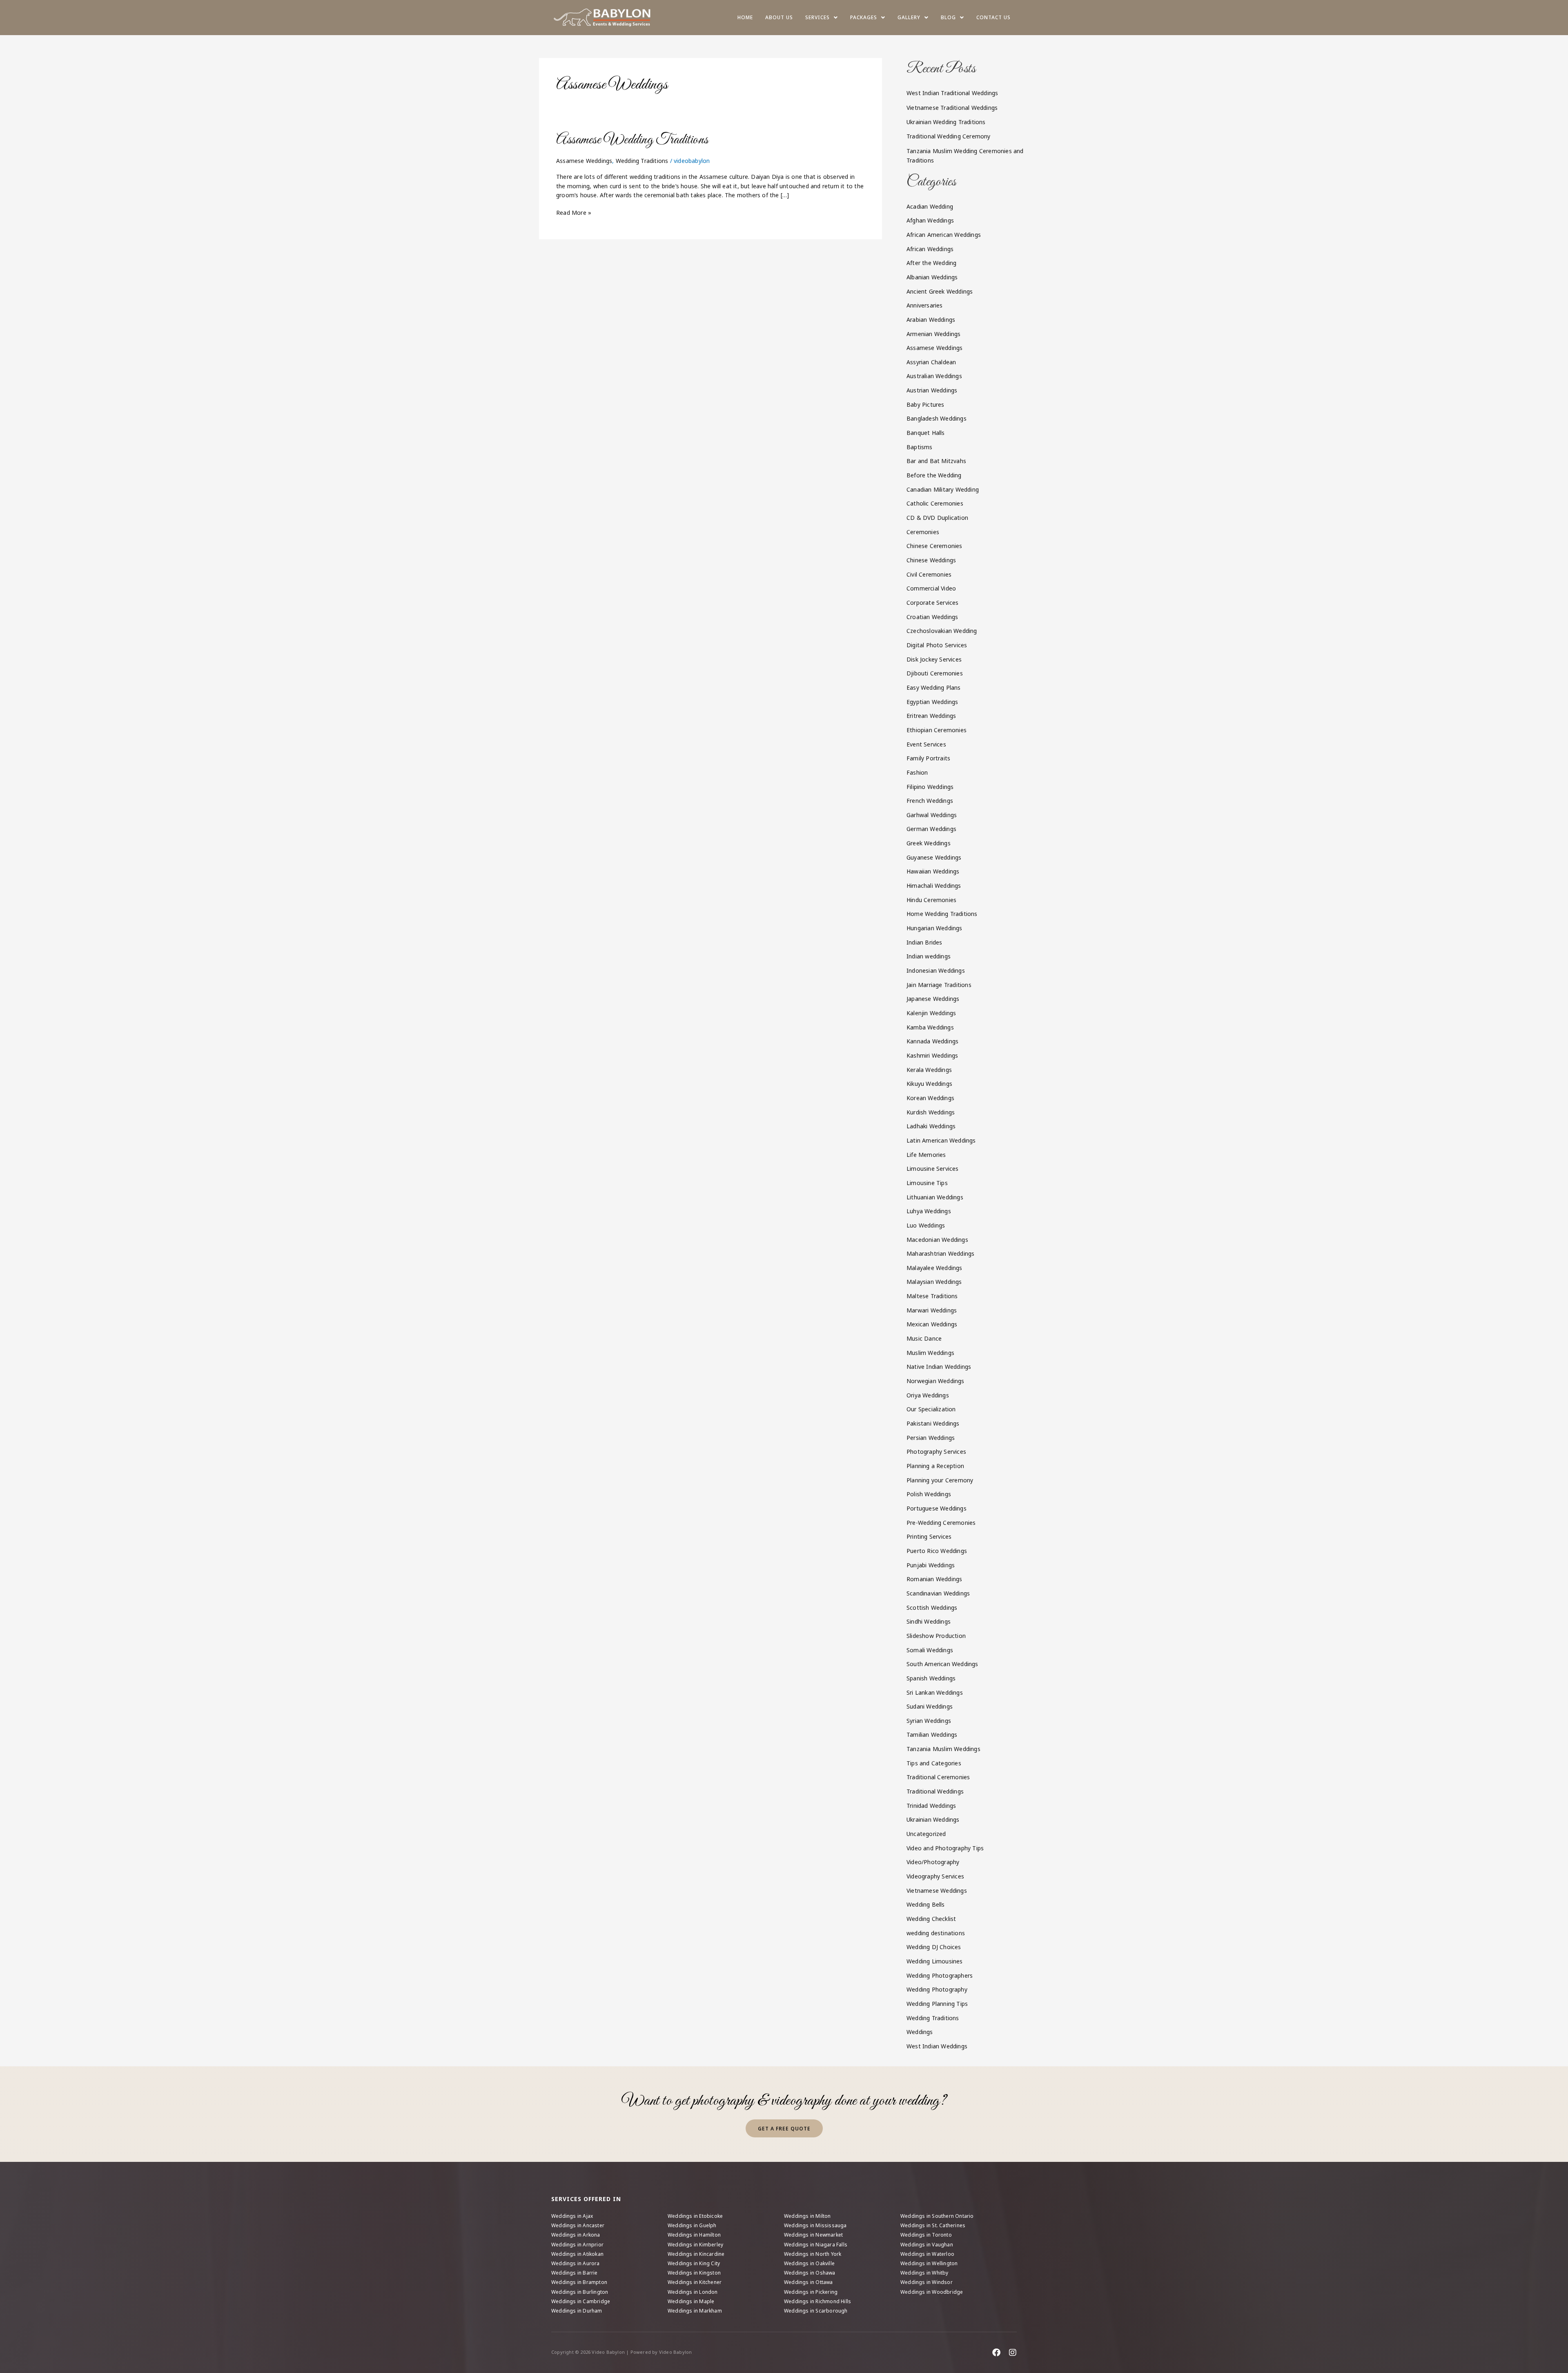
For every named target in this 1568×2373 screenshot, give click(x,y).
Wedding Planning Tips (937, 2004)
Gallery (909, 17)
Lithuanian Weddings (935, 1197)
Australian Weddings (934, 376)
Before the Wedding (934, 475)
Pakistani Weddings (933, 1423)
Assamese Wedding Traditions (632, 140)
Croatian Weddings (932, 617)
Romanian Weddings (934, 1579)
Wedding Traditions (642, 161)
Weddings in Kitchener (695, 2282)
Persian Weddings (931, 1438)
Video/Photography (933, 1862)
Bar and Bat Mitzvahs (936, 461)
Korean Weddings (930, 1098)
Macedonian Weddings (937, 1240)
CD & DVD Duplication (937, 518)
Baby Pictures (925, 404)
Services (817, 17)
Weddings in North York (813, 2254)
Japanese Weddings (933, 999)
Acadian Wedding (930, 206)
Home (745, 17)
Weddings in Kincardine (696, 2254)
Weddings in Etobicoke (695, 2216)
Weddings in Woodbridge (932, 2292)
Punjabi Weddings (931, 1565)
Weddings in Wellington (929, 2263)
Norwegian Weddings (935, 1381)
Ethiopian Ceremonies (937, 730)
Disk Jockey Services (934, 659)
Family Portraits (928, 758)
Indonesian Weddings (936, 970)
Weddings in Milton (807, 2216)
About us (779, 17)
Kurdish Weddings (931, 1112)
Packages (864, 17)
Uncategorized (926, 1834)
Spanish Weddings (931, 1678)
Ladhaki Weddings (931, 1126)
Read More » (574, 212)
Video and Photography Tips (945, 1848)
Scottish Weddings (932, 1608)
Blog (948, 17)
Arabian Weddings (931, 320)
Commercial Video (931, 588)
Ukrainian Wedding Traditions (946, 122)
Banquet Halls (926, 433)
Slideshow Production (936, 1636)
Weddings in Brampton (579, 2282)
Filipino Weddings (930, 787)
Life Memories (926, 1155)
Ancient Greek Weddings (940, 291)
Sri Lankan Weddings (935, 1692)
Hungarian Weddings (934, 928)
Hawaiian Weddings (933, 871)
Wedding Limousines (935, 1961)
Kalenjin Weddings (931, 1013)
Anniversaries (925, 305)
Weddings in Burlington (580, 2292)
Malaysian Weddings (934, 1282)
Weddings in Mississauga (815, 2225)
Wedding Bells (926, 1904)
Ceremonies (923, 532)
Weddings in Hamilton (694, 2235)
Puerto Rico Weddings (937, 1551)
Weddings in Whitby (924, 2273)
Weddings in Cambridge (581, 2301)
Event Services (926, 744)
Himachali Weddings (934, 886)
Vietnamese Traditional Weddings (952, 108)
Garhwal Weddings (932, 815)
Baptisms (920, 447)
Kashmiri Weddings (932, 1055)
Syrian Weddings (929, 1721)
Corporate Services (933, 603)
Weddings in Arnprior (577, 2245)
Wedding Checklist (931, 1919)
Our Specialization (931, 1409)
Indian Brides (924, 942)
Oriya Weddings (928, 1395)
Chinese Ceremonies (934, 546)
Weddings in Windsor (927, 2282)
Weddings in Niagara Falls (816, 2245)
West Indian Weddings (937, 2046)
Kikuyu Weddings (929, 1084)
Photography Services (936, 1452)
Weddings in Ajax (572, 2216)
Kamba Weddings (930, 1027)
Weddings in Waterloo (927, 2254)
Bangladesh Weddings (937, 418)
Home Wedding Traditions (942, 914)
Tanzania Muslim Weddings (943, 1749)
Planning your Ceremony (940, 1480)
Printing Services (929, 1536)
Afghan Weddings (930, 220)
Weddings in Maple (691, 2301)
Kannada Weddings (932, 1041)
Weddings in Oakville (809, 2263)
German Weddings (931, 829)
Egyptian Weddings (932, 702)
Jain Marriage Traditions (939, 985)
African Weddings (930, 249)
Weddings (920, 2032)
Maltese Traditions (932, 1296)
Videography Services (935, 1876)
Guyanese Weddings (934, 857)
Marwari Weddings (932, 1310)
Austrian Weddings (932, 390)
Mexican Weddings (932, 1324)
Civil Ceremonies (929, 574)
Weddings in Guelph (692, 2225)
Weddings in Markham (695, 2311)
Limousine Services (933, 1169)
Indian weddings (929, 956)
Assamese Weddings (584, 161)
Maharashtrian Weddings (940, 1253)
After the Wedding (931, 263)
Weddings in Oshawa (810, 2273)
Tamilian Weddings (932, 1735)
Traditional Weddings (935, 1791)
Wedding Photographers (940, 1975)
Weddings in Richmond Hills (817, 2301)
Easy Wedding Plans (934, 687)
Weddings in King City (694, 2263)
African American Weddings (944, 235)
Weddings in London (693, 2292)
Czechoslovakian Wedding (942, 631)
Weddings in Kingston (694, 2273)
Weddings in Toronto (926, 2235)
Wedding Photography (937, 1989)
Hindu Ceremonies (931, 900)
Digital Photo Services (937, 645)
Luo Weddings (926, 1225)
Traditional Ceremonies (938, 1777)
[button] (822, 18)
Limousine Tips (927, 1183)
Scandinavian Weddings (938, 1593)
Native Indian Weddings (939, 1367)
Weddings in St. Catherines (933, 2225)
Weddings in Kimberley (695, 2245)
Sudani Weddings (930, 1706)
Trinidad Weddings (931, 1806)
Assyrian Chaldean (931, 362)
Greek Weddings (929, 843)
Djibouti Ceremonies (935, 673)
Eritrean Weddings (931, 716)
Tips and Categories (934, 1763)
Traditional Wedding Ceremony (949, 136)
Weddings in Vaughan (927, 2245)
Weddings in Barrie (575, 2273)
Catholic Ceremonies (935, 503)
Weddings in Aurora (576, 2263)
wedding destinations (936, 1933)
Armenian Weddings (933, 334)
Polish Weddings (929, 1494)
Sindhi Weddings (929, 1621)
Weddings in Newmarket (813, 2235)
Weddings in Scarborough (816, 2311)
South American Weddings (942, 1664)
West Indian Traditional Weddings (952, 93)
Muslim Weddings (930, 1353)
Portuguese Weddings (937, 1508)
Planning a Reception (935, 1466)
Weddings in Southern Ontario (937, 2216)
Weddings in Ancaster (578, 2225)
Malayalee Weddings (934, 1268)
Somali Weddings (930, 1650)
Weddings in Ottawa (808, 2282)
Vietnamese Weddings (937, 1891)
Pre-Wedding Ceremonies (941, 1523)
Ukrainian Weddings (933, 1819)
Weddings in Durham (577, 2311)
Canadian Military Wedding (943, 489)
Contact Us (993, 17)
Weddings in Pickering (811, 2292)
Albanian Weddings (932, 277)
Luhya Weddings (929, 1211)
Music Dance (924, 1338)
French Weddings (930, 801)
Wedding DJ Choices (934, 1947)
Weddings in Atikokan (577, 2254)
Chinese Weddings (931, 560)
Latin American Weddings (941, 1140)
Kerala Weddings (929, 1070)
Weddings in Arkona (576, 2235)
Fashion (917, 772)
